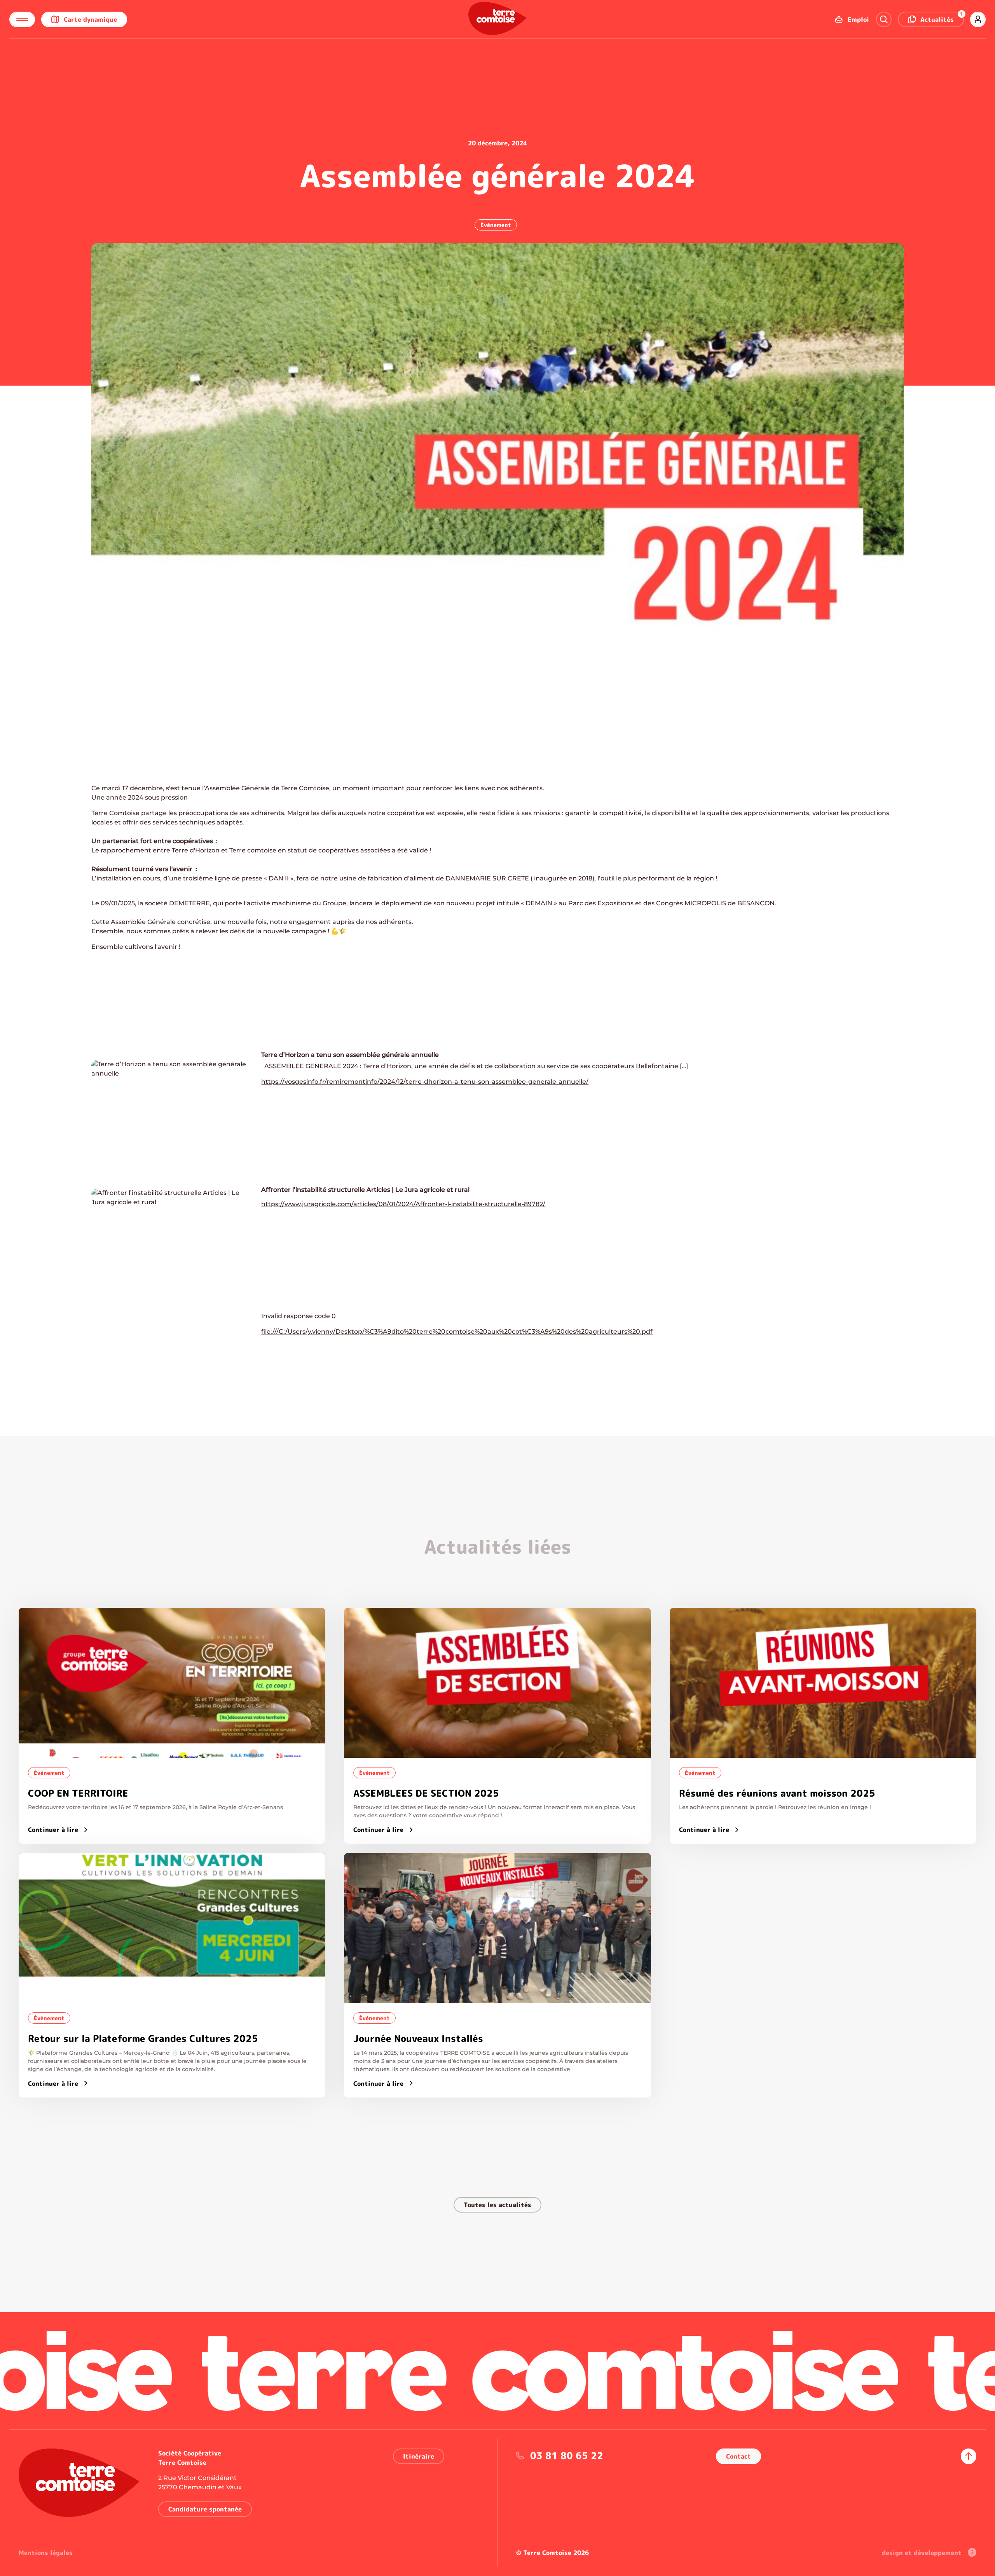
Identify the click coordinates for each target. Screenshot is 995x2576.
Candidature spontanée (205, 2509)
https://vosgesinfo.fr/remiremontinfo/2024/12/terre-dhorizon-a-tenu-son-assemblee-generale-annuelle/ (425, 1082)
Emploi (858, 19)
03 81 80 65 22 (567, 2455)
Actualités (942, 18)
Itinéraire (419, 2456)
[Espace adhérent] (978, 19)
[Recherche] (884, 19)
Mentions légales (46, 2553)
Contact (738, 2456)
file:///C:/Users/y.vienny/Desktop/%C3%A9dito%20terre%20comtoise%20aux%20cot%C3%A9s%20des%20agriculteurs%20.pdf (457, 1332)
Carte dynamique (90, 19)
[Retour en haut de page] (969, 2456)
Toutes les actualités (497, 2205)
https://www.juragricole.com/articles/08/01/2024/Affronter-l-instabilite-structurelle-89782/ (403, 1204)
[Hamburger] (22, 19)
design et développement (922, 2553)
